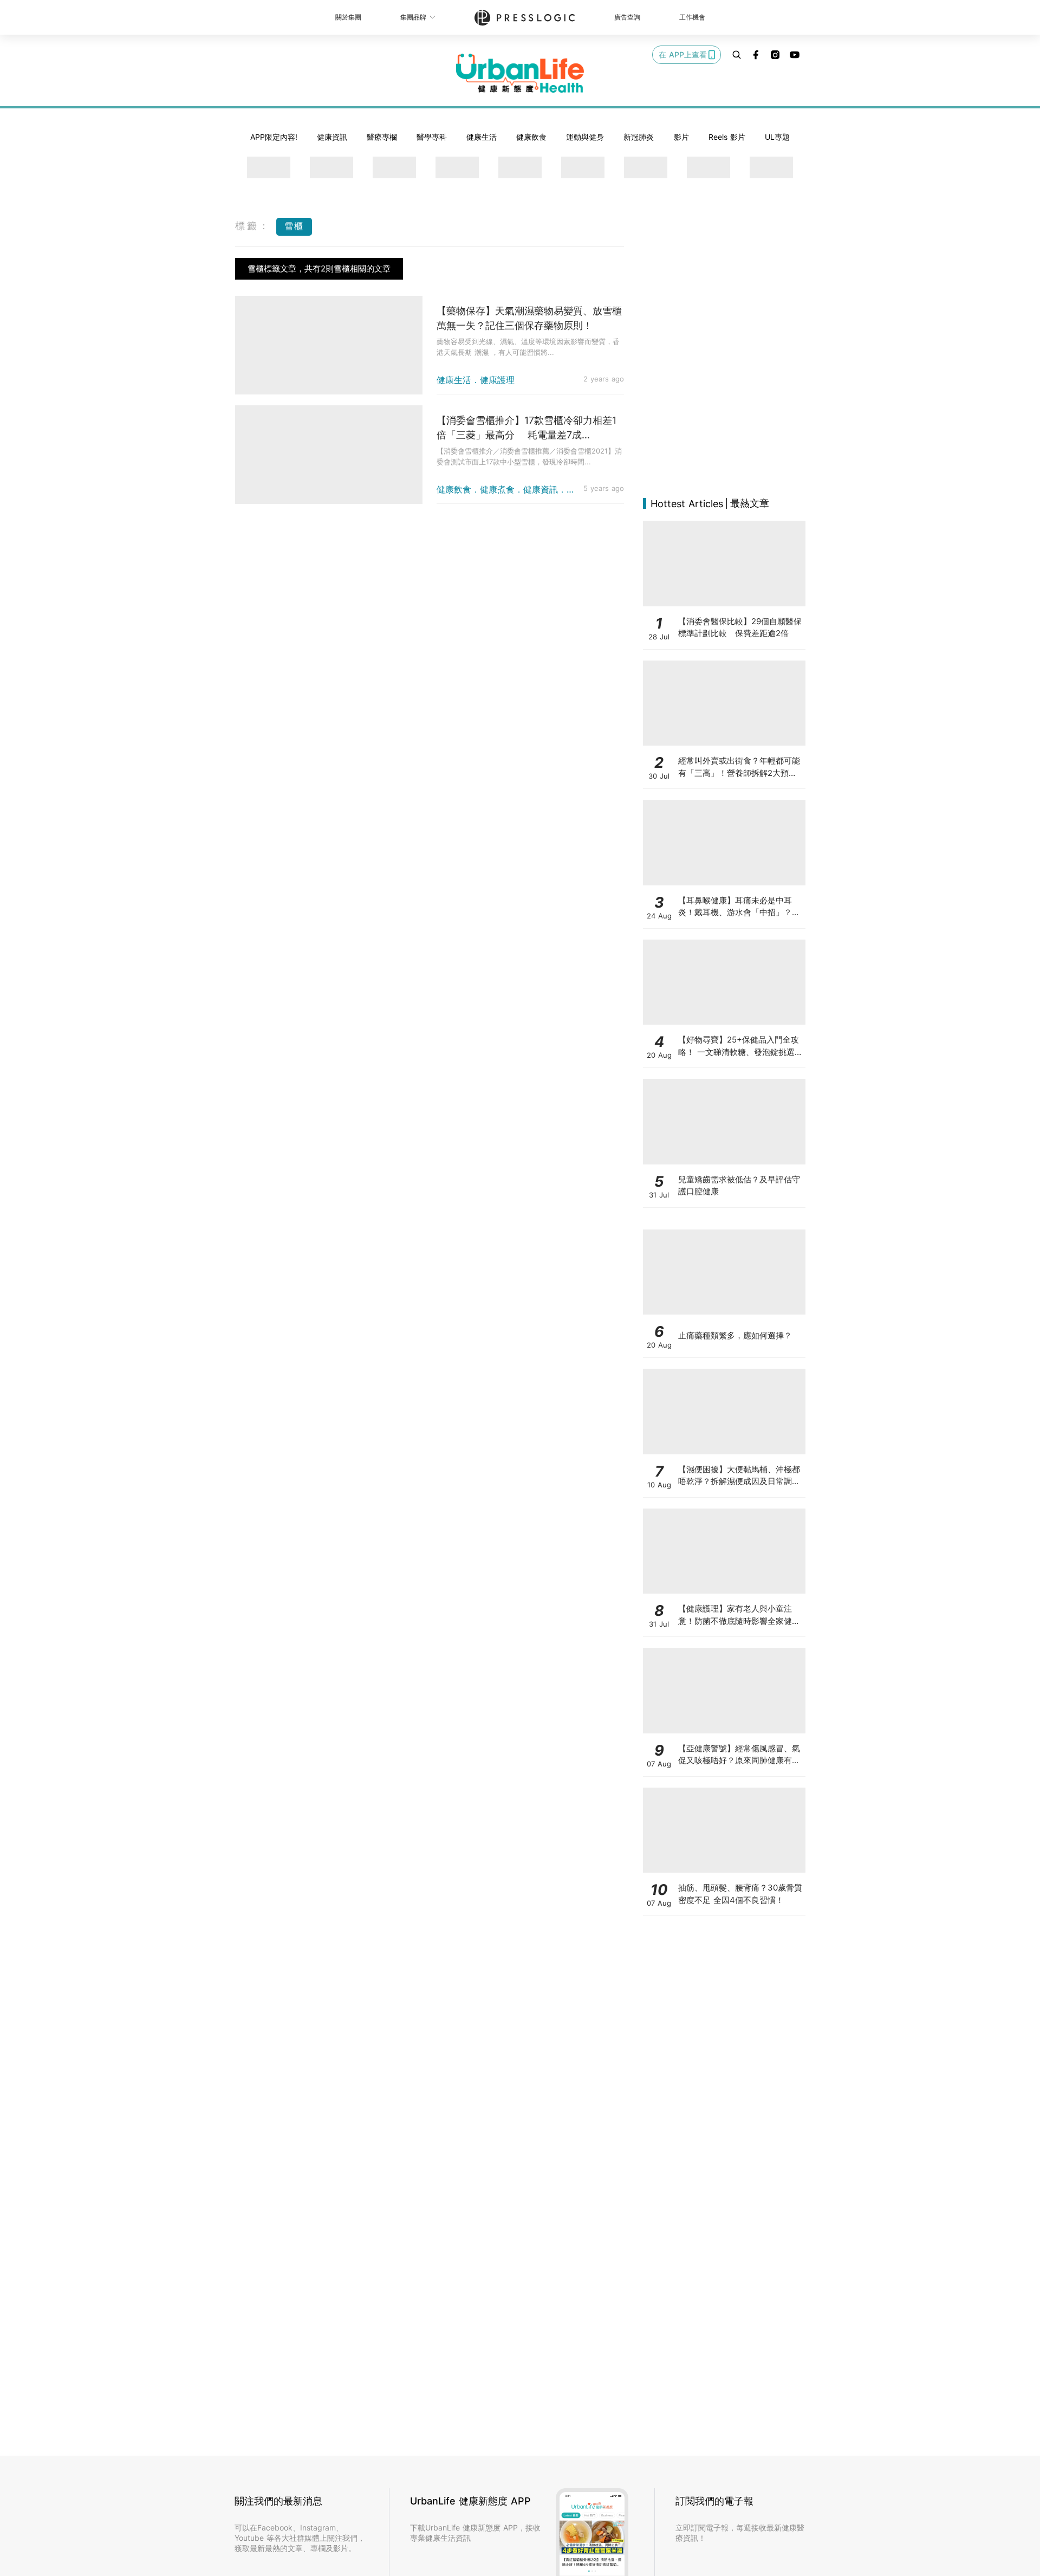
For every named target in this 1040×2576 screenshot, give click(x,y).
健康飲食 (531, 137)
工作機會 (692, 17)
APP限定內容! (274, 137)
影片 (681, 137)
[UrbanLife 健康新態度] (520, 73)
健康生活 (482, 137)
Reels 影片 (727, 137)
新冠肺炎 (639, 137)
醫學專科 (432, 137)
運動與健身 (585, 137)
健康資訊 (332, 137)
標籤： (253, 226)
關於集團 (348, 17)
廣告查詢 (627, 17)
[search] (737, 55)
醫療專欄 (382, 137)
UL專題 (777, 137)
